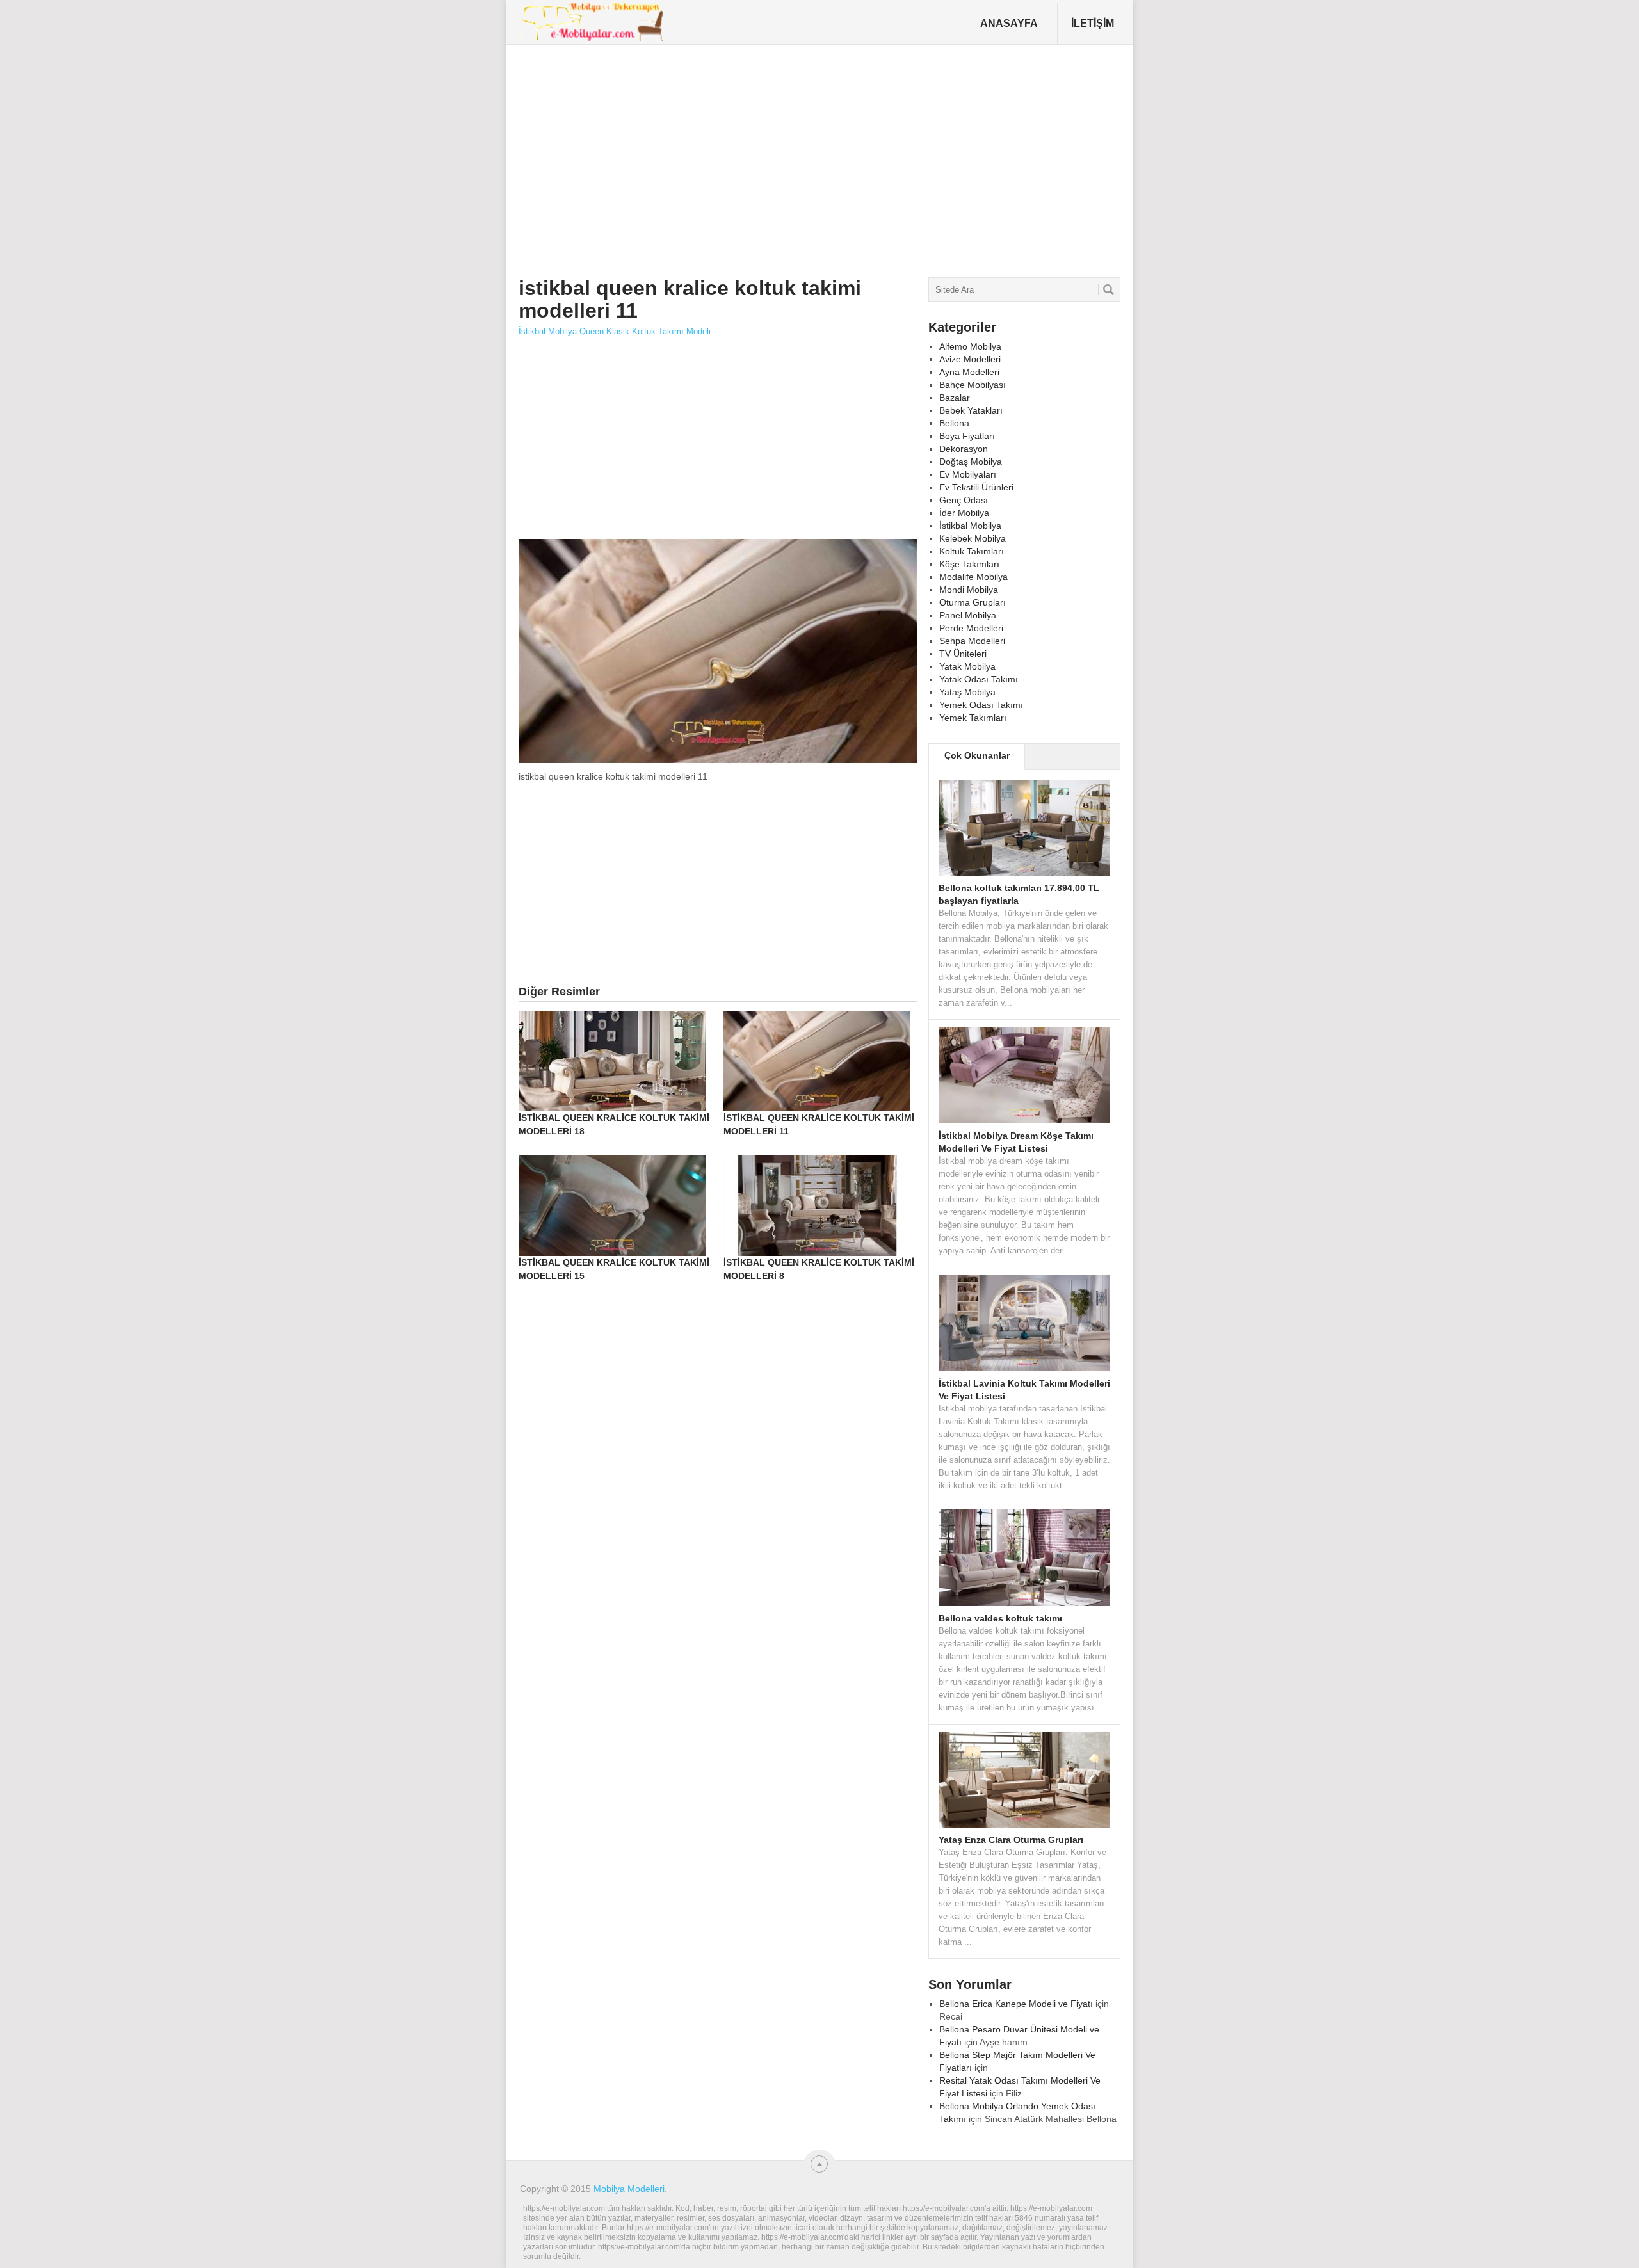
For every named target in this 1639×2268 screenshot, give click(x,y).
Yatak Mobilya (967, 666)
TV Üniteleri (963, 654)
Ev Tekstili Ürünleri (976, 487)
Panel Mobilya (968, 615)
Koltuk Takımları (972, 551)
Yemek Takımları (973, 718)
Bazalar (955, 398)
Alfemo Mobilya (970, 346)
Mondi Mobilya (969, 590)
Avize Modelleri (970, 359)
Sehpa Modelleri (972, 641)
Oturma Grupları (973, 602)
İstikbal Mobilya (970, 526)
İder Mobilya (964, 513)
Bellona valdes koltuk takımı (1000, 1618)
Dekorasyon (964, 449)
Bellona (954, 423)
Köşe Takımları (969, 564)
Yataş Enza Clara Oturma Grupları (1011, 1840)
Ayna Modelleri (969, 372)
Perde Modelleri (971, 628)
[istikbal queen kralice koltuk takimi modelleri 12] (718, 762)
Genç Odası (964, 500)
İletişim (1093, 23)
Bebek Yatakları (971, 410)
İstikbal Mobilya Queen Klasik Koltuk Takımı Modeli (615, 331)
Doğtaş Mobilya (971, 462)
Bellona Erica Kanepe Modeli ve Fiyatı (1016, 2004)
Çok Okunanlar (977, 755)
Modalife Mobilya (973, 577)
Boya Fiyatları (967, 436)
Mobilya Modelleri (629, 2189)
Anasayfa (1009, 23)
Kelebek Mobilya (973, 538)
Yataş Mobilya (967, 692)
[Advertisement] (752, 156)
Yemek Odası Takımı (981, 705)
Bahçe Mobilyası (973, 385)
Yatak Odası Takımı (979, 679)
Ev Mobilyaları (968, 474)
